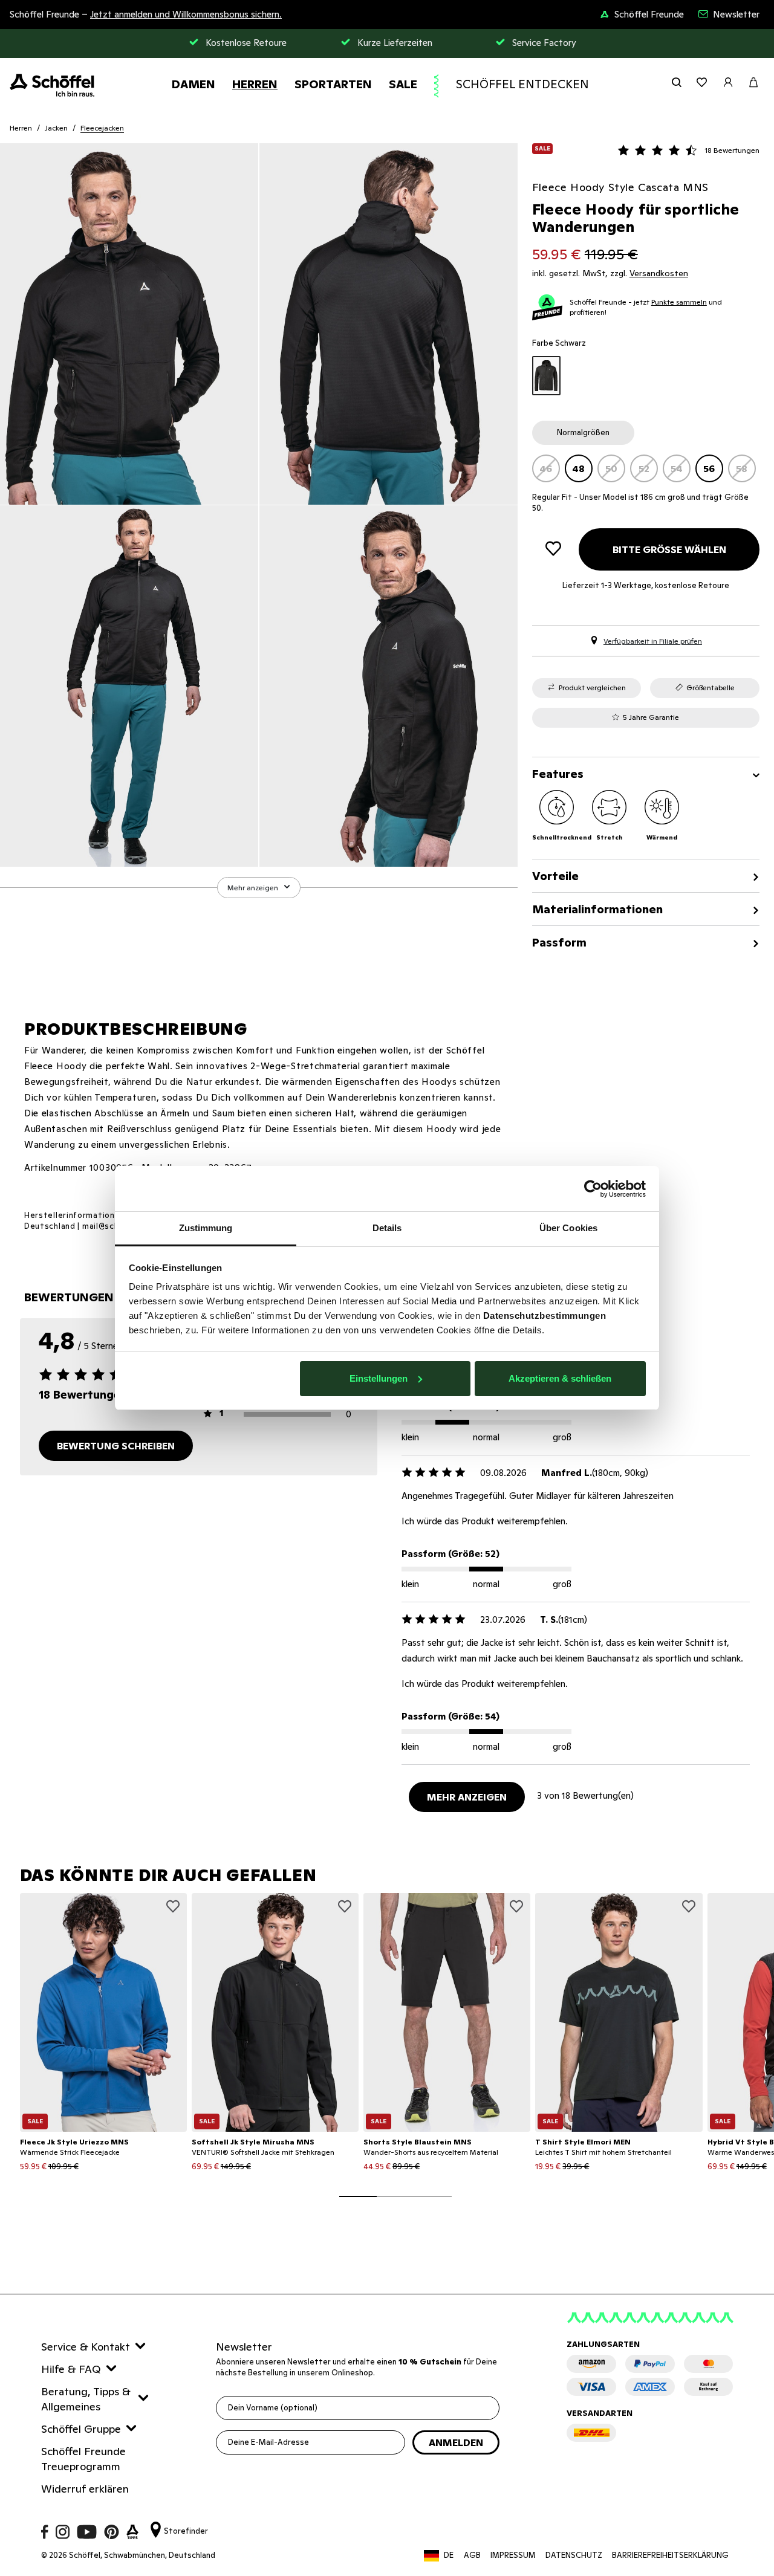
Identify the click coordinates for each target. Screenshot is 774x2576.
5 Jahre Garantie (651, 717)
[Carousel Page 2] (395, 2196)
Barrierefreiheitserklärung (670, 2555)
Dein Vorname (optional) (273, 2408)
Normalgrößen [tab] (583, 432)
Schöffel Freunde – (146, 14)
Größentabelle (711, 688)
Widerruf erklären (85, 2489)
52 (644, 468)
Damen (193, 84)
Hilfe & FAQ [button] (71, 2369)
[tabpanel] (646, 468)
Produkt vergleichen (592, 688)
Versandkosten (659, 273)
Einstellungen (379, 1378)
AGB (472, 2555)
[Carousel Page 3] (433, 2196)
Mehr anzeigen (467, 1797)
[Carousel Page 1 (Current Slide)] (358, 2196)
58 (742, 468)
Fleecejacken (102, 128)
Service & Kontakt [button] (86, 2347)
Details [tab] (387, 1228)
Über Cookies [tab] (568, 1228)
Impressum (513, 2555)
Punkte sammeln (679, 302)
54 (677, 468)
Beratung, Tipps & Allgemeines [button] (86, 2399)
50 (611, 468)
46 (546, 468)
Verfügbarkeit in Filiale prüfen (653, 641)
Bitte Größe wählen (669, 549)
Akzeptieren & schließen (560, 1378)
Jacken (56, 128)
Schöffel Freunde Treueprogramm (83, 2459)
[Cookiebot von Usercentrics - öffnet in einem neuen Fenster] (593, 1189)
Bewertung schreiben (116, 1446)
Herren (255, 84)
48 (578, 468)
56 (709, 468)
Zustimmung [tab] (206, 1228)
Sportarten (333, 84)
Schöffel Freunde (649, 14)
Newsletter (736, 14)
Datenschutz (574, 2555)
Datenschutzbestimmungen (545, 1316)
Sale (403, 84)
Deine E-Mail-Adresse (268, 2442)
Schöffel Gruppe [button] (81, 2429)
